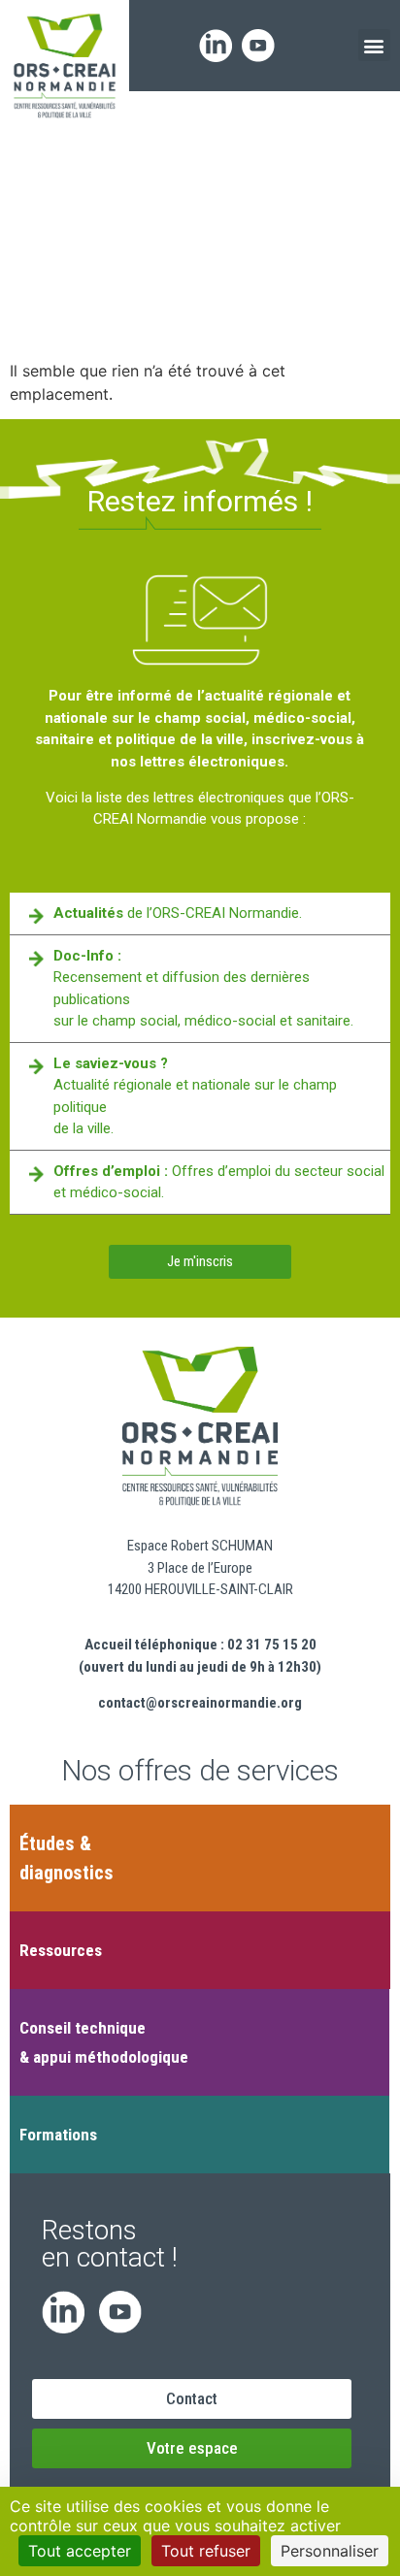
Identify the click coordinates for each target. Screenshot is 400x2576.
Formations (58, 2135)
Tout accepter (80, 2551)
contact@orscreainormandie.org (200, 1703)
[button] (374, 45)
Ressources (61, 1950)
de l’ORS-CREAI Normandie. (178, 913)
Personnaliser (330, 2551)
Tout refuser (206, 2551)
